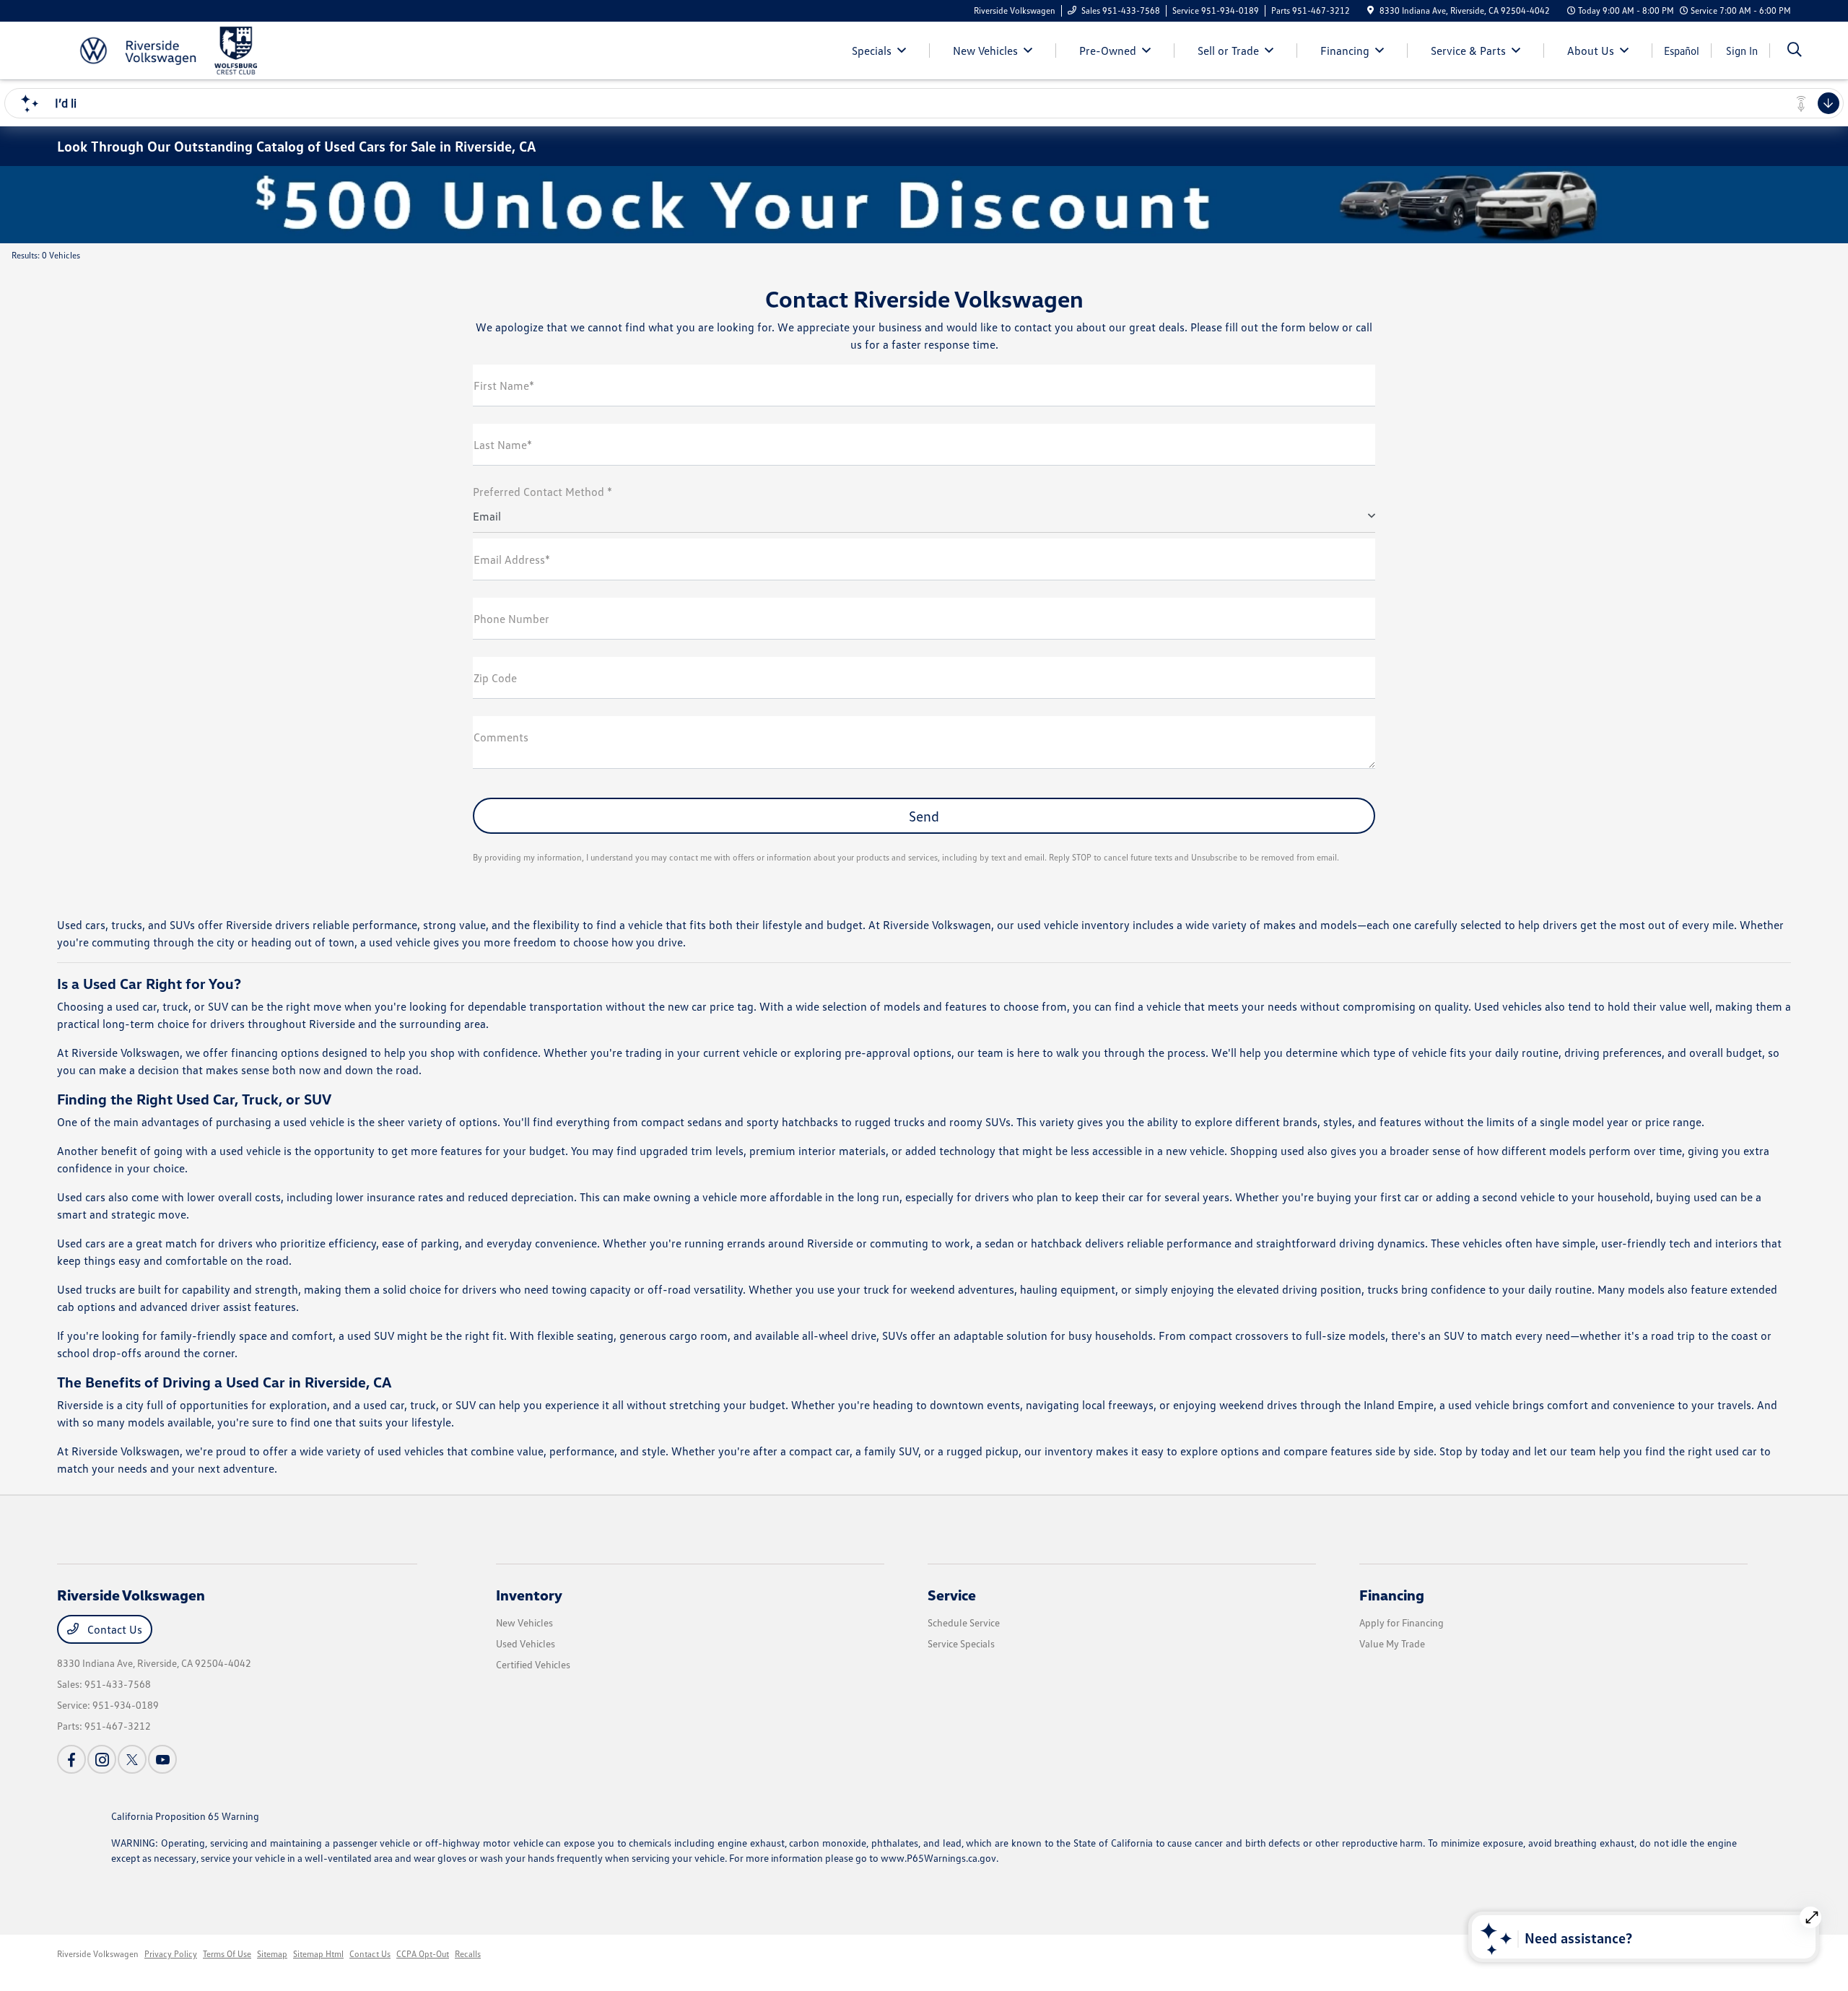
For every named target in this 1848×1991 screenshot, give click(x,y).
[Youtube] (162, 1759)
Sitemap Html (318, 1954)
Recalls (468, 1954)
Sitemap (272, 1954)
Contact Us (113, 1629)
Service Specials (961, 1643)
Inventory (529, 1595)
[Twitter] (132, 1759)
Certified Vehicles (533, 1664)
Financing (1392, 1595)
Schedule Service (964, 1622)
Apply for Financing (1402, 1622)
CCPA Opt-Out (423, 1954)
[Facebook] (71, 1759)
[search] (1795, 51)
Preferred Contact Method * (542, 492)
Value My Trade (1392, 1643)
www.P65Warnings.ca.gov (938, 1858)
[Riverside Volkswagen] (181, 49)
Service (952, 1595)
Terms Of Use (227, 1954)
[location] (1370, 10)
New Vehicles (524, 1622)
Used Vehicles (526, 1643)
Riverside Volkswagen (98, 1954)
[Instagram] (102, 1759)
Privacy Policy (171, 1954)
